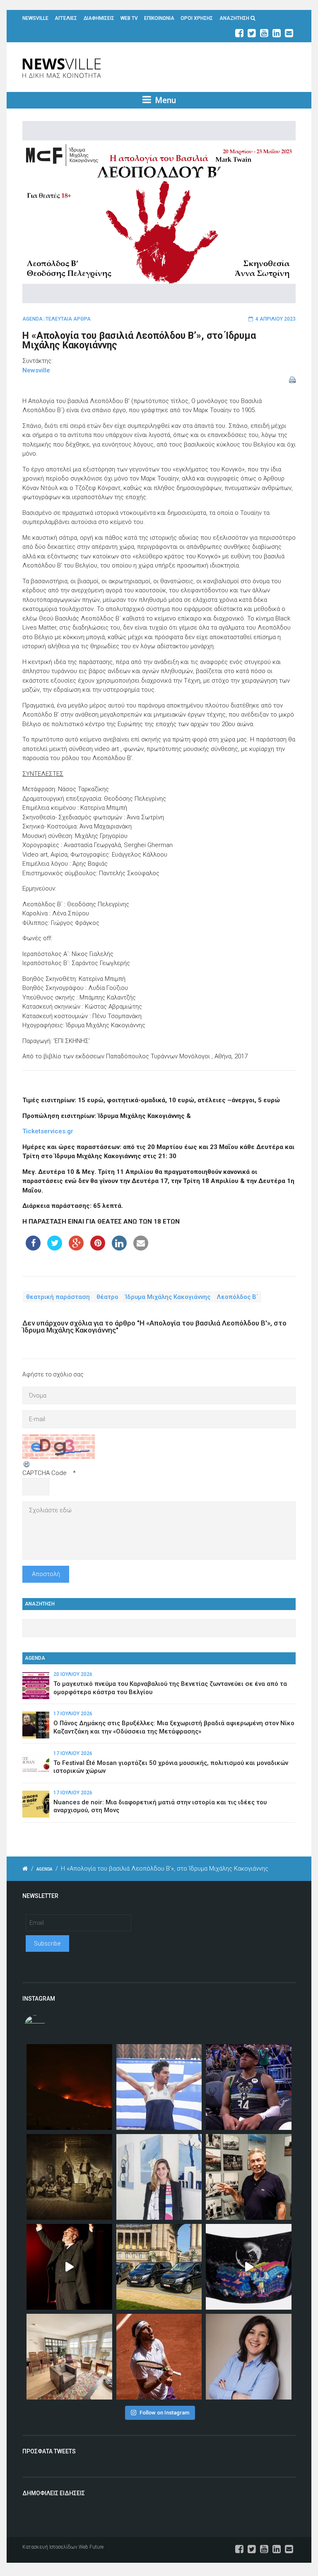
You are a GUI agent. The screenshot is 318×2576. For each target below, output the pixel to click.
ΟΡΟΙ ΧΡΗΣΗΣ (197, 18)
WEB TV (129, 18)
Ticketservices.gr (48, 1131)
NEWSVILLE (35, 18)
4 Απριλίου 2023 (276, 319)
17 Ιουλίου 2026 (73, 1714)
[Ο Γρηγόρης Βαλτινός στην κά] (69, 2267)
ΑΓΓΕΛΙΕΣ (66, 18)
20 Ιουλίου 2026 (73, 1674)
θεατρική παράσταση (58, 1296)
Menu (165, 100)
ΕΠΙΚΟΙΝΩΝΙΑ (159, 18)
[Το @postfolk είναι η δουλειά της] (249, 2267)
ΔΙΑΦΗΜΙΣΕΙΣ (99, 18)
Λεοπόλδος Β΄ (238, 1296)
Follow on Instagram (164, 2413)
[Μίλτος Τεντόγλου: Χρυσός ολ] (159, 2087)
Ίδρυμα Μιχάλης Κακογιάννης (168, 1296)
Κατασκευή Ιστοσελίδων (50, 2547)
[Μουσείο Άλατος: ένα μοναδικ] (249, 2177)
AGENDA (33, 319)
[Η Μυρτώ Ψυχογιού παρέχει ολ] (249, 2357)
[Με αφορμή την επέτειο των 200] (69, 2177)
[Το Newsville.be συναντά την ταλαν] (159, 2177)
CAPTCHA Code (45, 1473)
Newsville (36, 370)
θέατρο (107, 1296)
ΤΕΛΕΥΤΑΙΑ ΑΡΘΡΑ (68, 319)
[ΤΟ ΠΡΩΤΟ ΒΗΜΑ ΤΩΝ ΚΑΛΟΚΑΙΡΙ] (159, 2267)
